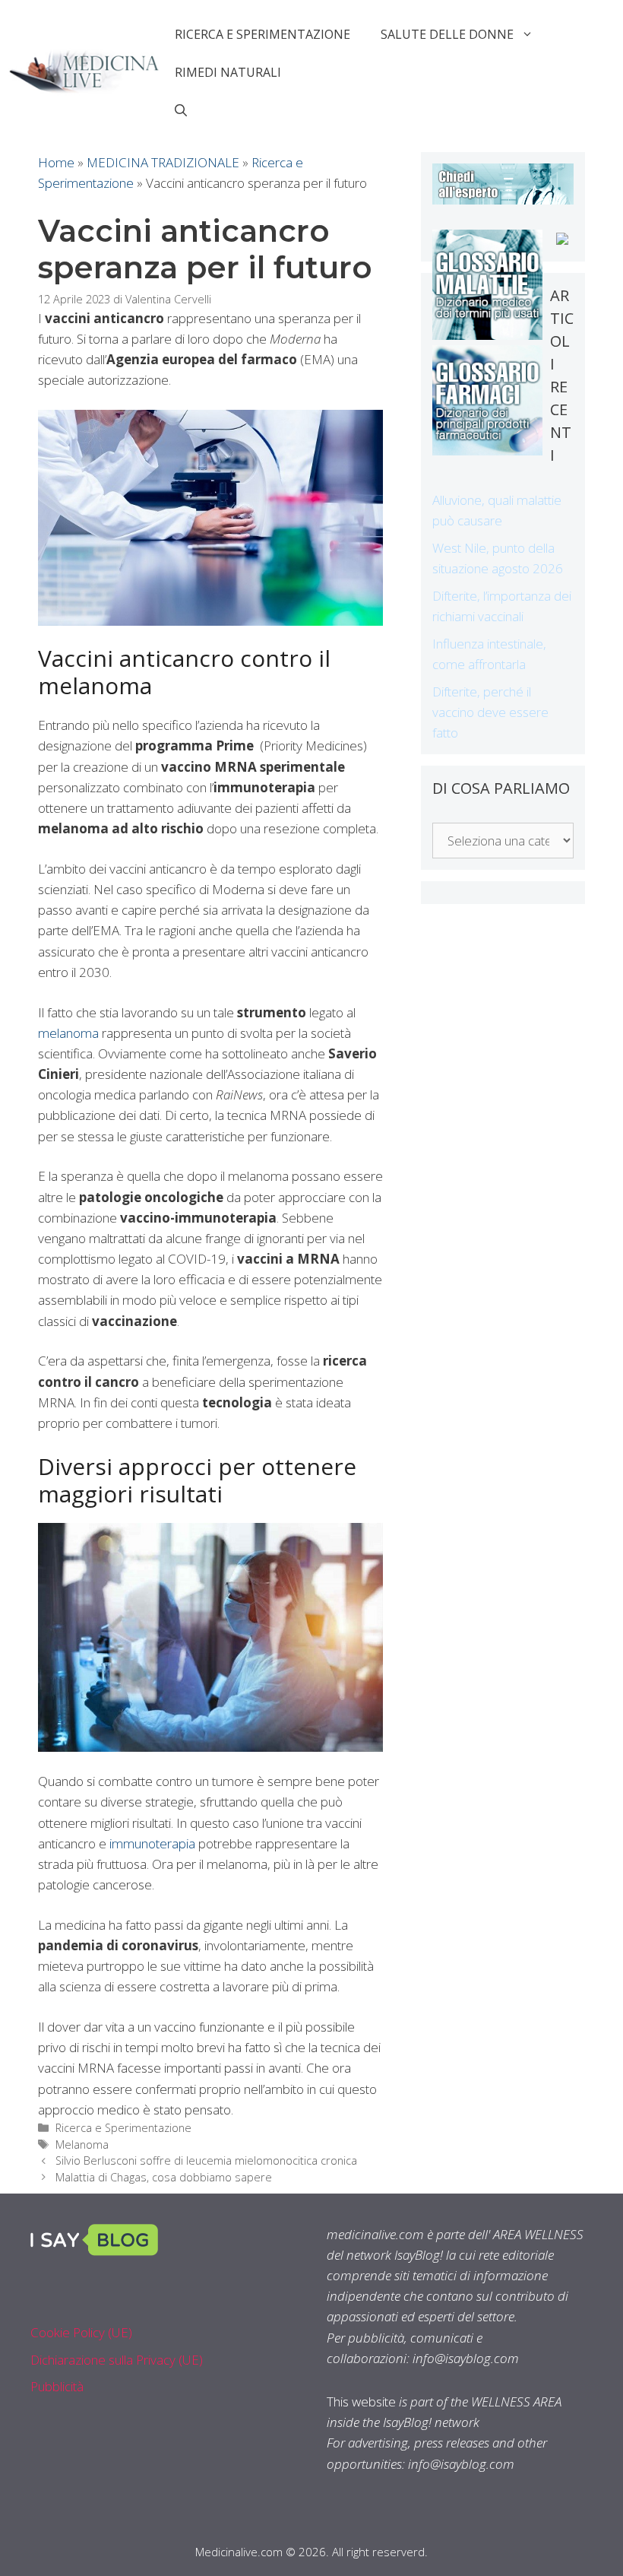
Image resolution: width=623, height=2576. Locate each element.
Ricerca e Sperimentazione (262, 34)
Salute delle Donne (447, 34)
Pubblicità (57, 2386)
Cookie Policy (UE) (81, 2332)
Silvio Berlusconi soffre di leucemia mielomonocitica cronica (206, 2160)
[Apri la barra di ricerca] (181, 110)
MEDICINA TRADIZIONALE (163, 162)
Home (56, 162)
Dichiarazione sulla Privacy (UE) (117, 2360)
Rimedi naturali (228, 72)
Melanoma (82, 2145)
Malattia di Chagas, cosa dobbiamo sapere (164, 2177)
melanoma (68, 1033)
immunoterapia (152, 1843)
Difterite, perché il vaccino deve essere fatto (490, 712)
